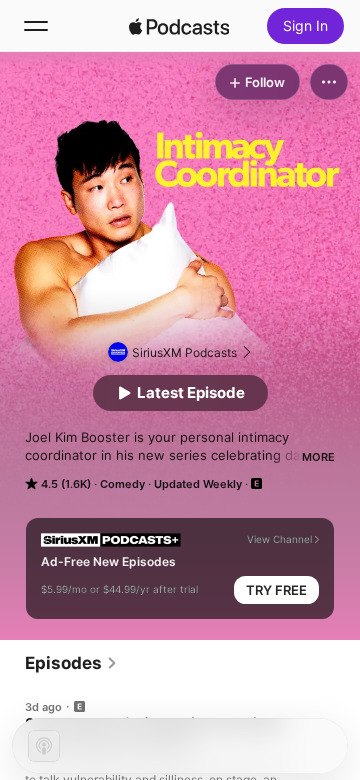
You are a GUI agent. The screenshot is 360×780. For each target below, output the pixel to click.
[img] (179, 26)
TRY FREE (276, 590)
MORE (318, 457)
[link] (71, 663)
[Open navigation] (36, 26)
